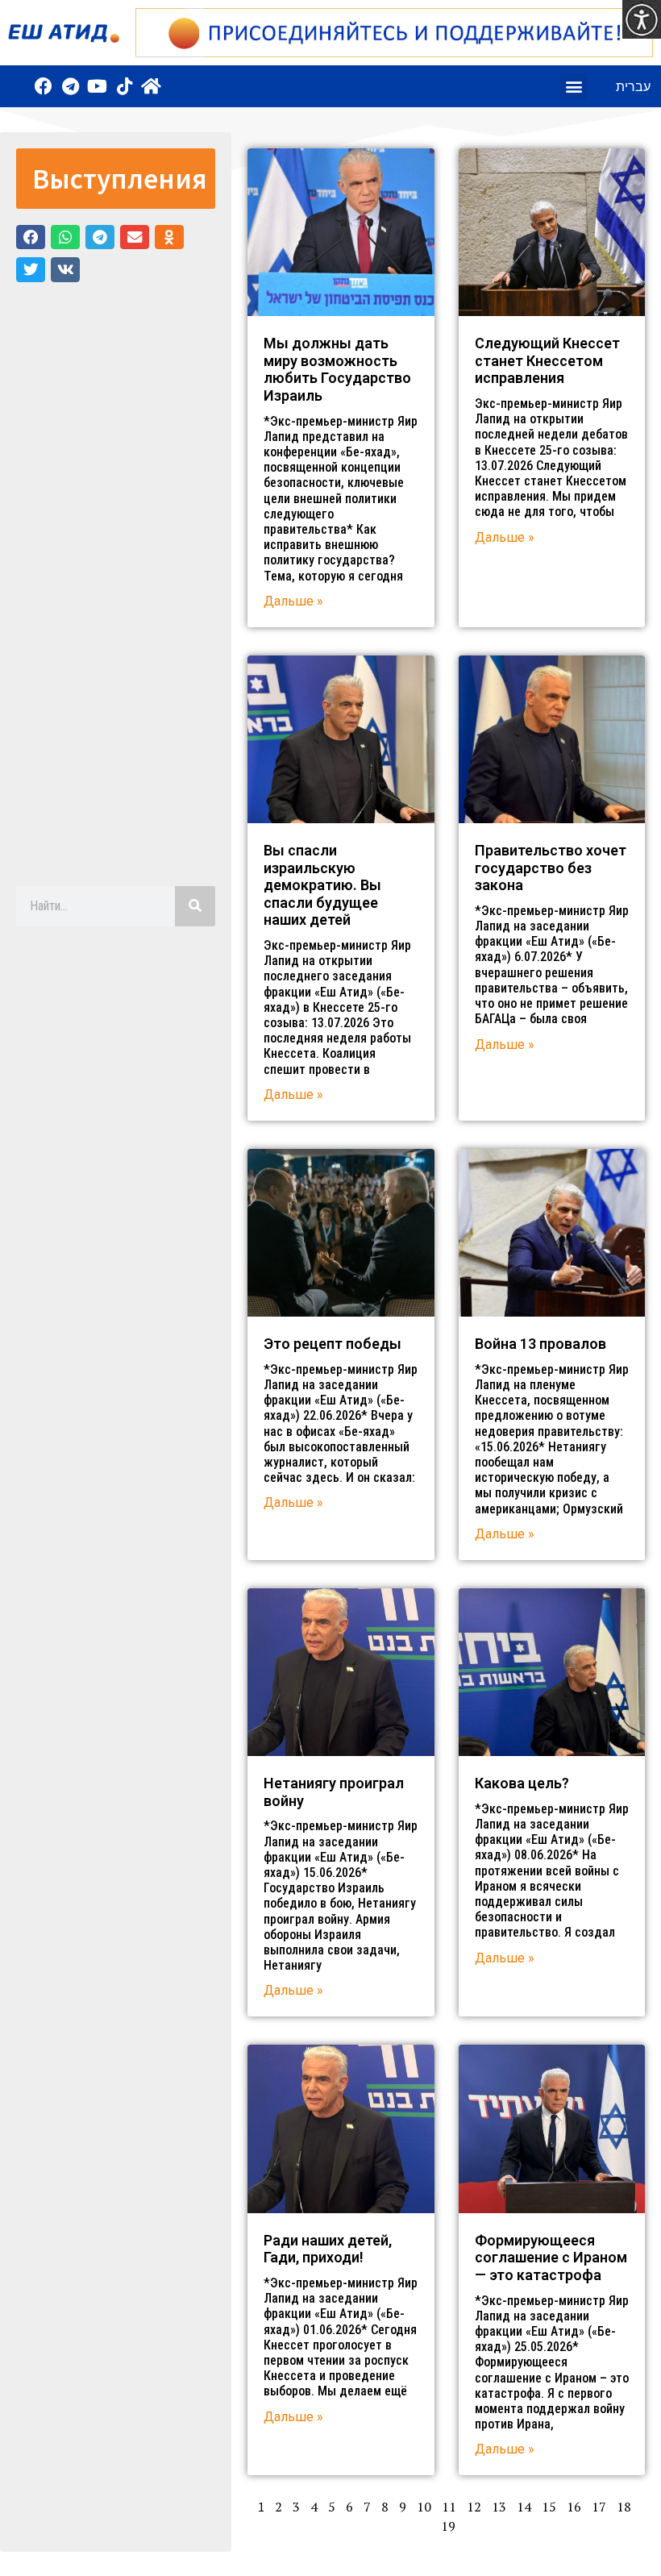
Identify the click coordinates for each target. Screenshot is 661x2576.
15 (549, 2507)
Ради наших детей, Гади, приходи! (328, 2249)
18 (624, 2507)
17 (599, 2507)
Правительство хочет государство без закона (551, 868)
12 (474, 2507)
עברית (633, 86)
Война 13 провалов (540, 1344)
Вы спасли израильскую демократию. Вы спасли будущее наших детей (322, 885)
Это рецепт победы (333, 1344)
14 (524, 2507)
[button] (574, 87)
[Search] (195, 906)
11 (449, 2507)
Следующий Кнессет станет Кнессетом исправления (547, 360)
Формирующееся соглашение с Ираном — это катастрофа (551, 2258)
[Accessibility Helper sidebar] (642, 19)
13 (499, 2507)
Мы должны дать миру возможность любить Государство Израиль (337, 369)
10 (424, 2507)
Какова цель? (522, 1783)
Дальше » (293, 601)
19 (448, 2526)
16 (574, 2507)
